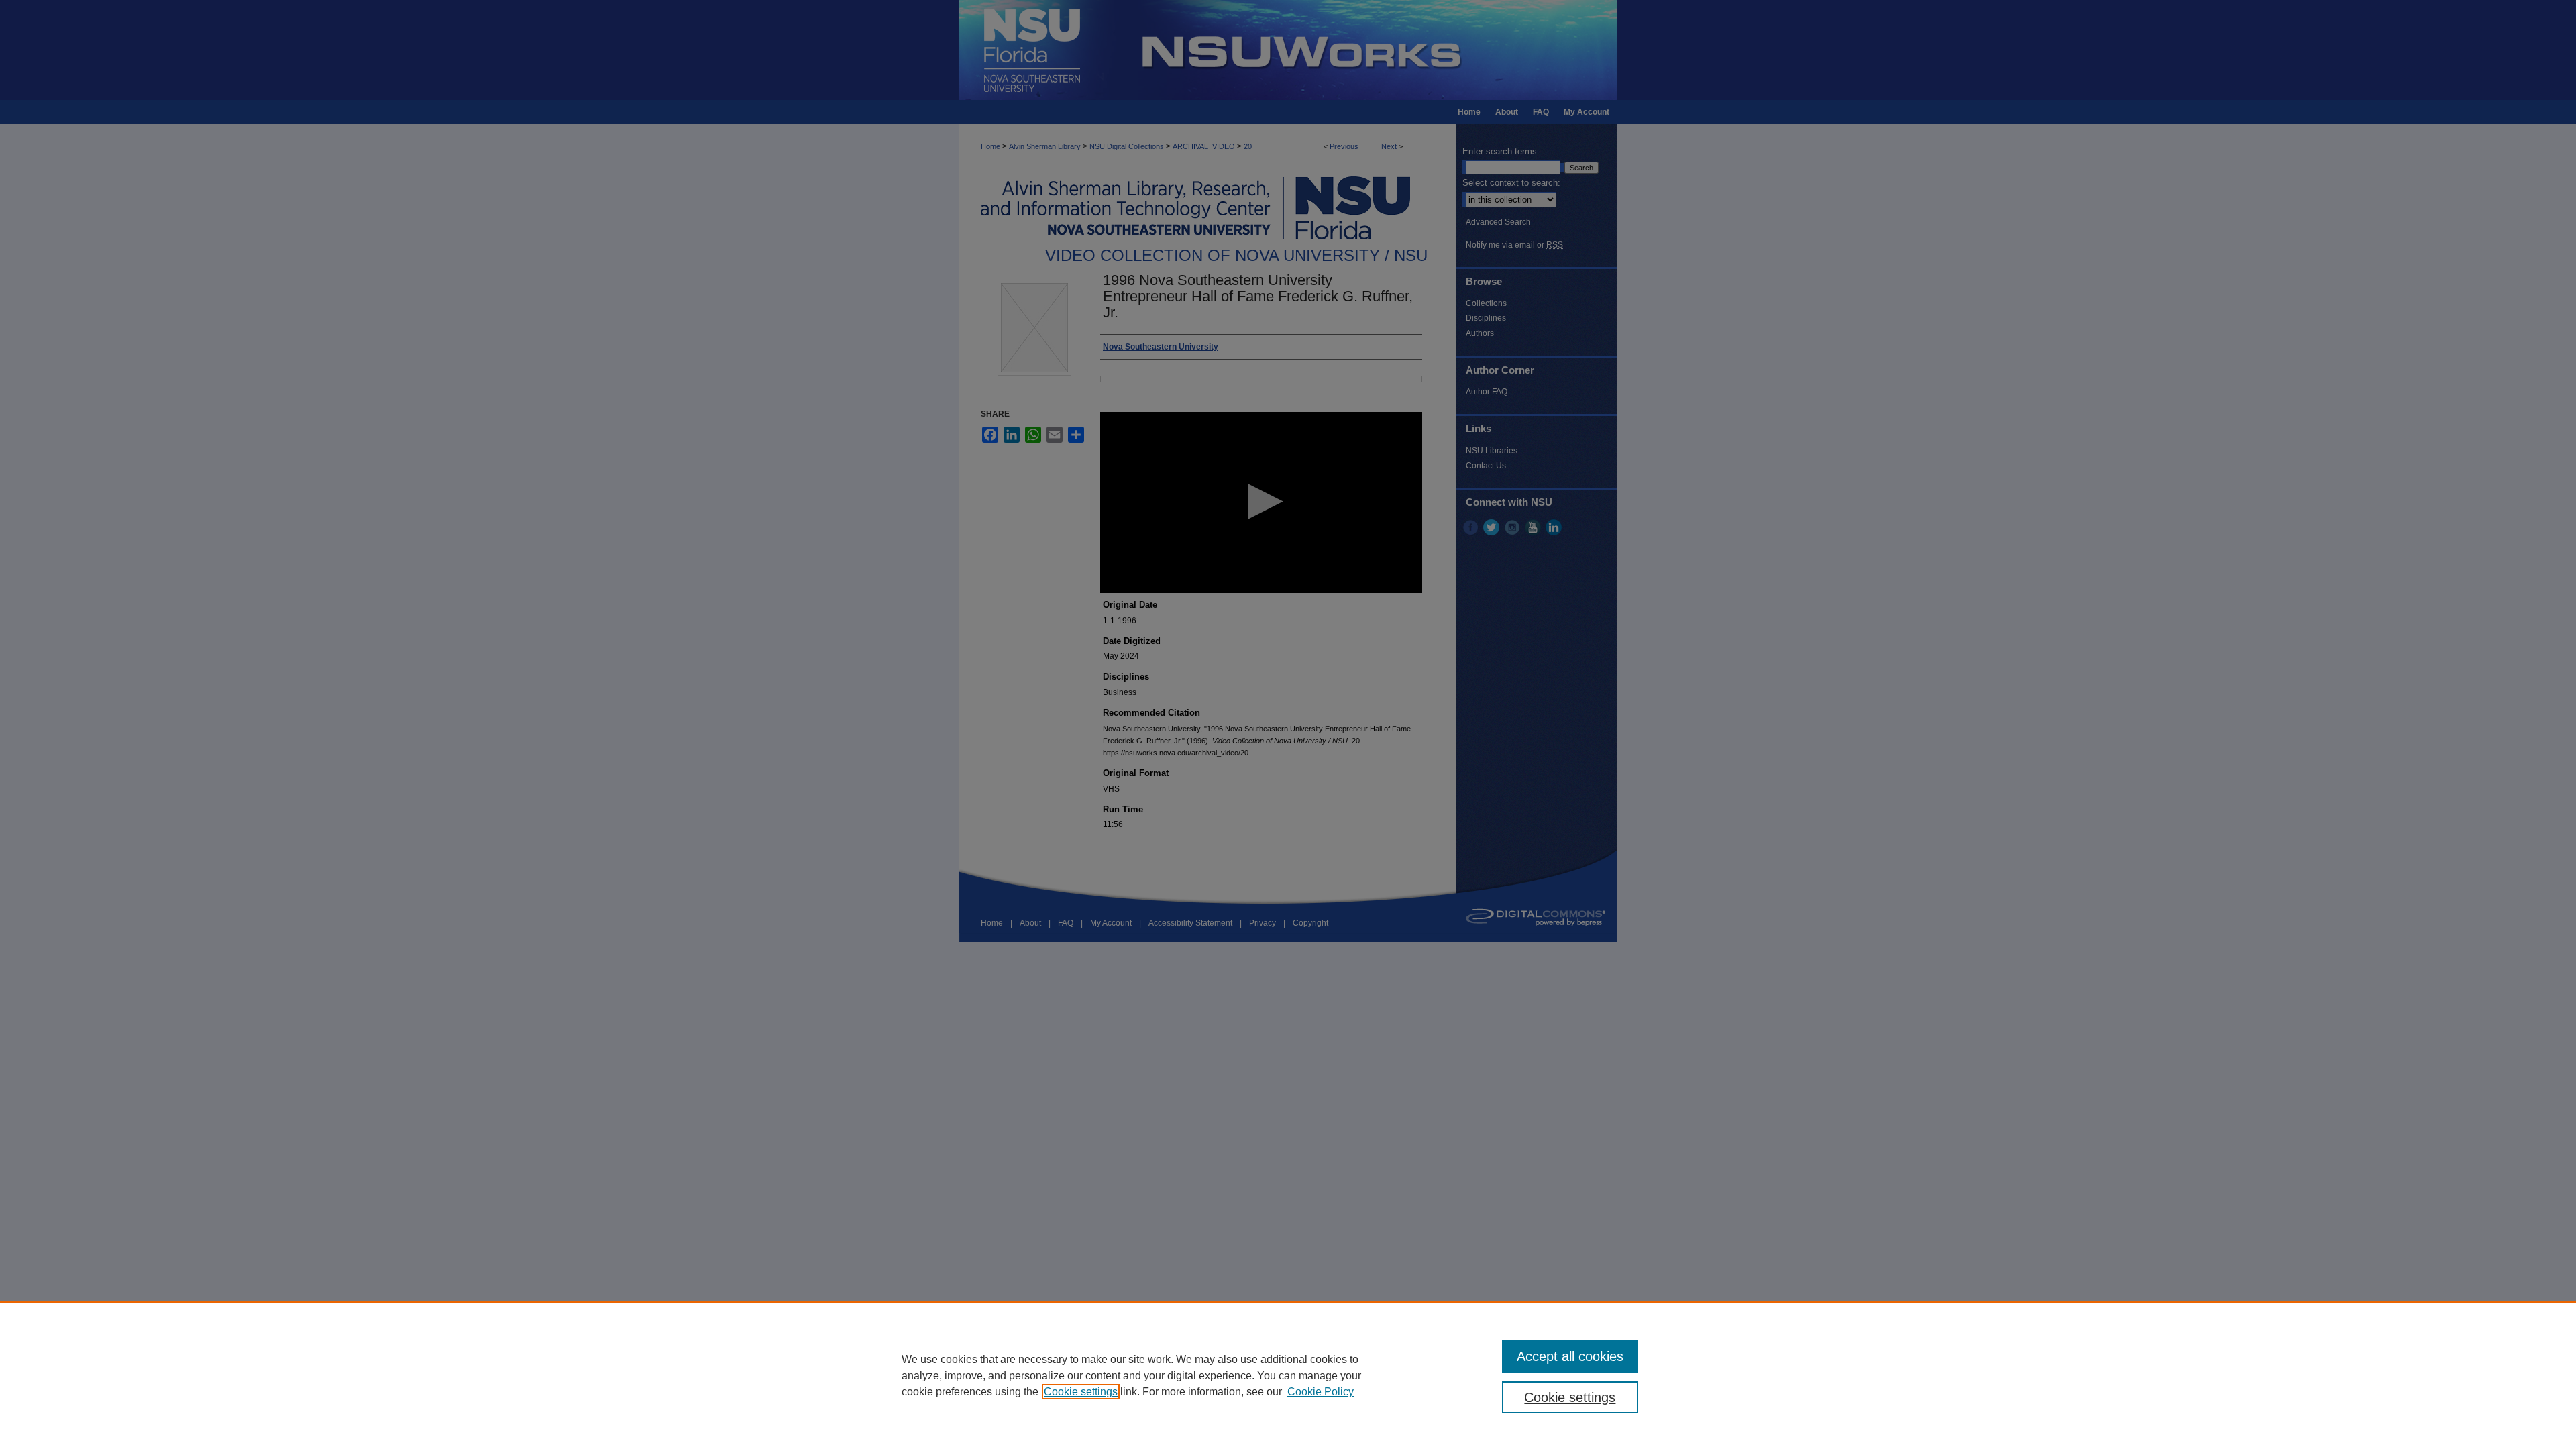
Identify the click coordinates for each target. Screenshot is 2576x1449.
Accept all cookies (1570, 1356)
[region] (1288, 1375)
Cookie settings (1081, 1392)
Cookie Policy (1321, 1392)
